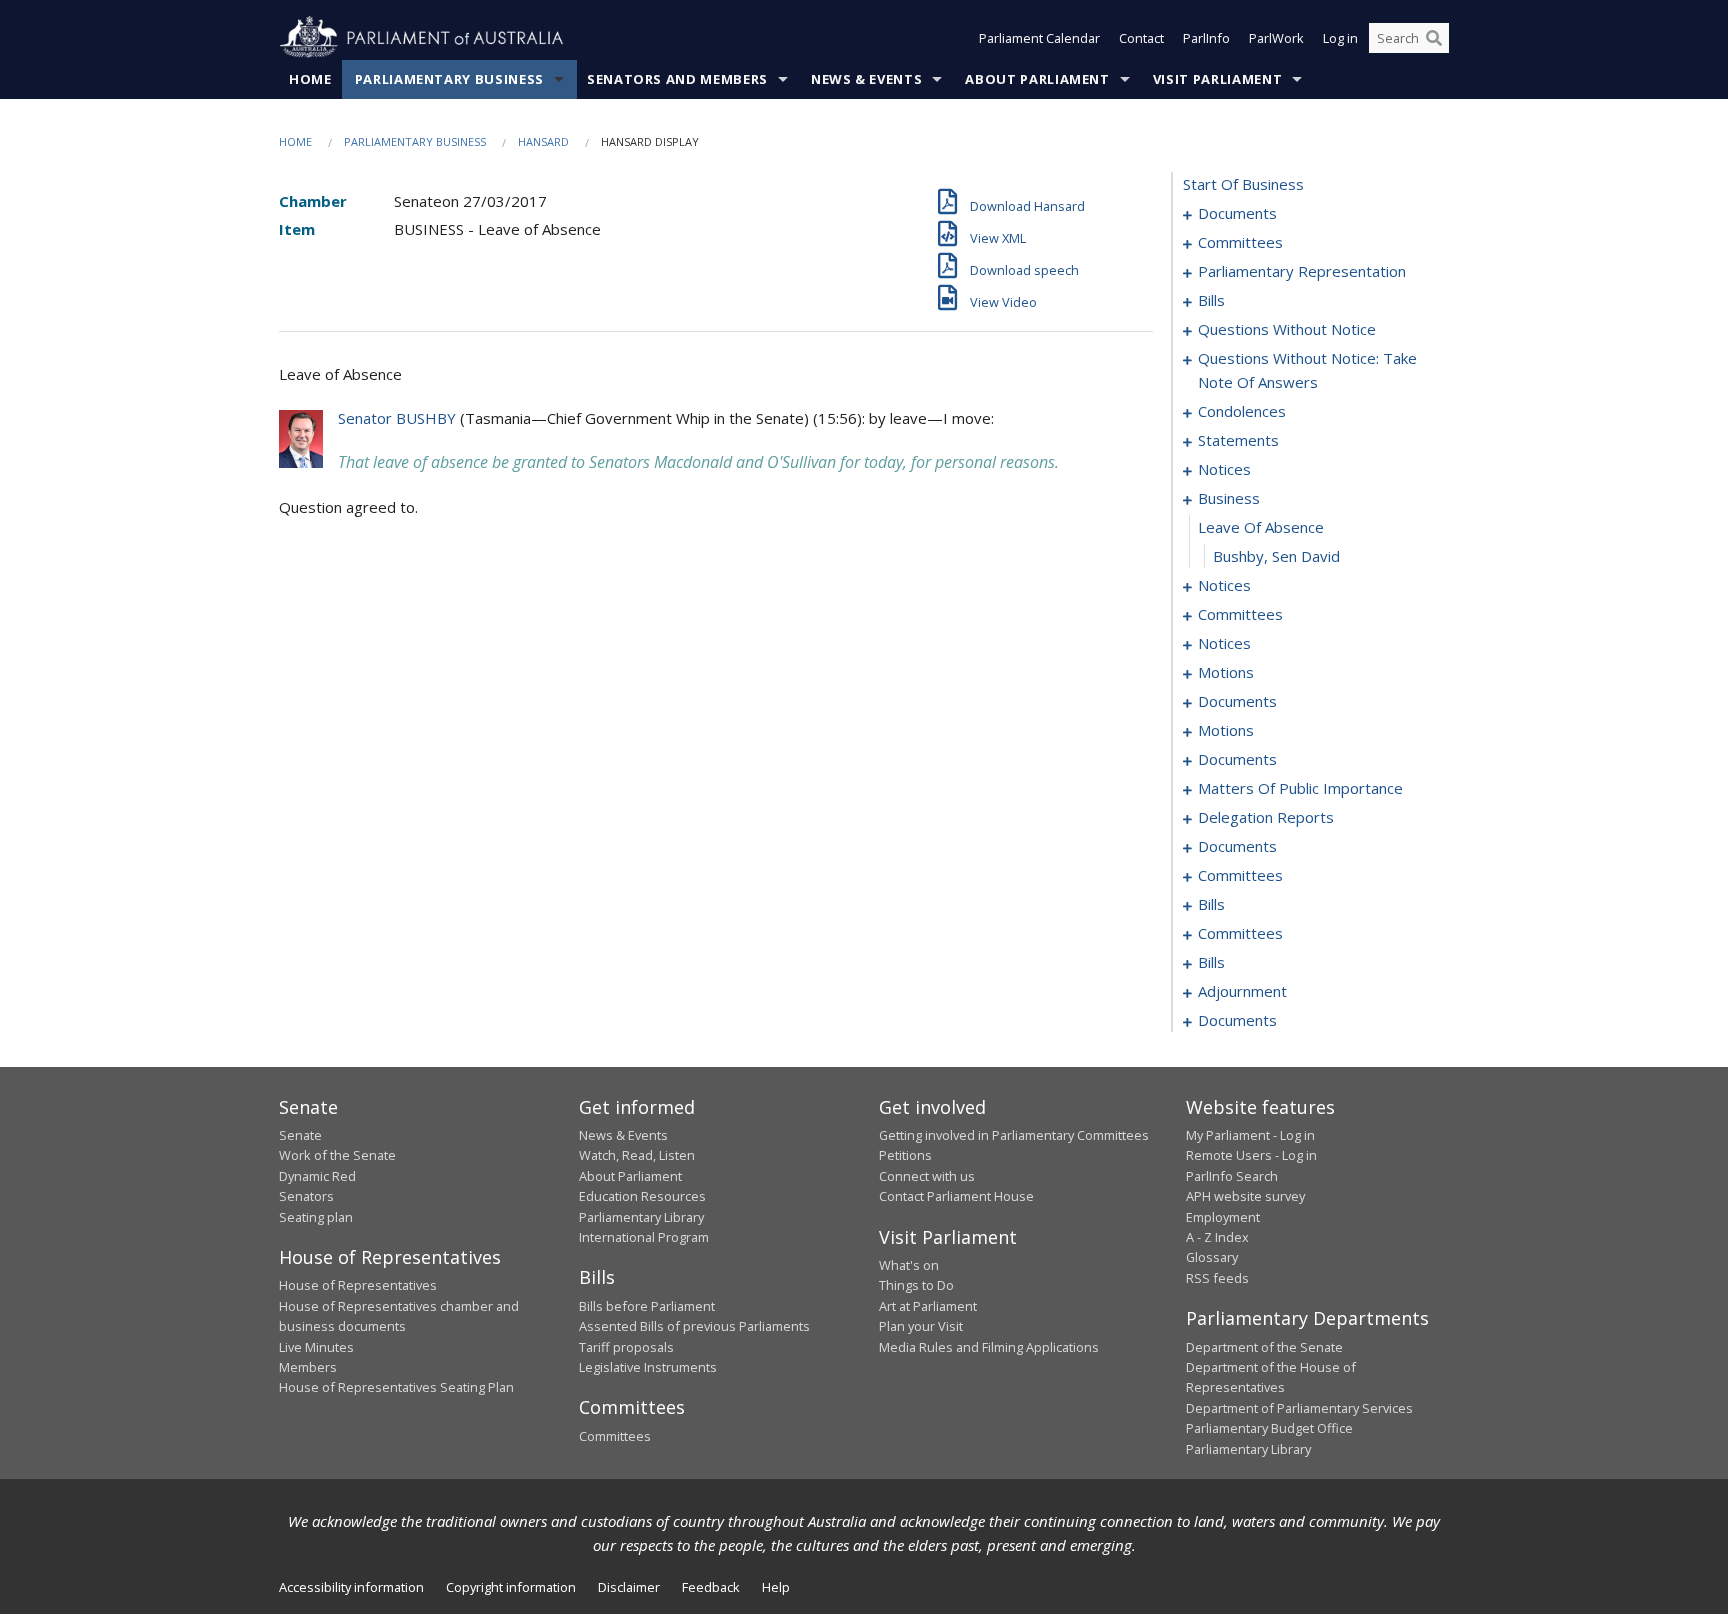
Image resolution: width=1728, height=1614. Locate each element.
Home (310, 79)
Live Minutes (316, 1347)
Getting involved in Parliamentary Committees (1014, 1135)
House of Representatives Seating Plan (396, 1387)
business (1229, 498)
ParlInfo (1206, 38)
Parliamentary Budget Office (1269, 1428)
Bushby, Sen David (1276, 556)
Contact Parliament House (956, 1196)
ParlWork (1276, 38)
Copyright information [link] (511, 1587)
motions (1226, 672)
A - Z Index (1217, 1237)
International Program (644, 1237)
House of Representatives (358, 1285)
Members (308, 1367)
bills (1211, 300)
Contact (1141, 38)
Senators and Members (677, 79)
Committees (615, 1436)
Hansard (543, 141)
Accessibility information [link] (351, 1587)
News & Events (866, 79)
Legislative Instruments (648, 1367)
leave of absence (1261, 527)
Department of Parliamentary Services (1299, 1408)
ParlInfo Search (1232, 1176)
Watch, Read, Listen (637, 1155)
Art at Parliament (928, 1306)
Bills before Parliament (647, 1306)
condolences (1242, 411)
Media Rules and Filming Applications (989, 1347)
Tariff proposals (626, 1347)
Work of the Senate (337, 1155)
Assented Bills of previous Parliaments (694, 1326)
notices (1224, 469)
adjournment (1242, 991)
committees (1240, 242)
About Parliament (1037, 79)
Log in (1340, 38)
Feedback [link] (711, 1587)
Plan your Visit (921, 1326)
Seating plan (316, 1217)
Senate (300, 1135)
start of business (1243, 184)
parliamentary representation (1302, 271)
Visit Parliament (1217, 79)
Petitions (905, 1155)
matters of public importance (1300, 788)
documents (1237, 213)
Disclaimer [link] (629, 1587)
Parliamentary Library (641, 1217)
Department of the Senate (1264, 1347)
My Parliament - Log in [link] (1250, 1135)
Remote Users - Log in (1251, 1155)
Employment (1223, 1217)
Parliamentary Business (449, 79)
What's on (909, 1265)
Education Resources (642, 1196)
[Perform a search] (1434, 38)
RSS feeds (1217, 1278)
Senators (306, 1196)
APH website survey (1245, 1196)
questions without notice (1287, 329)
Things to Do (916, 1285)
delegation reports (1266, 817)
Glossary (1212, 1257)
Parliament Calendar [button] (1039, 38)
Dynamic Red (317, 1176)
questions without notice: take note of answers (1307, 370)
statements (1238, 440)
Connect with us (927, 1176)
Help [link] (776, 1587)
